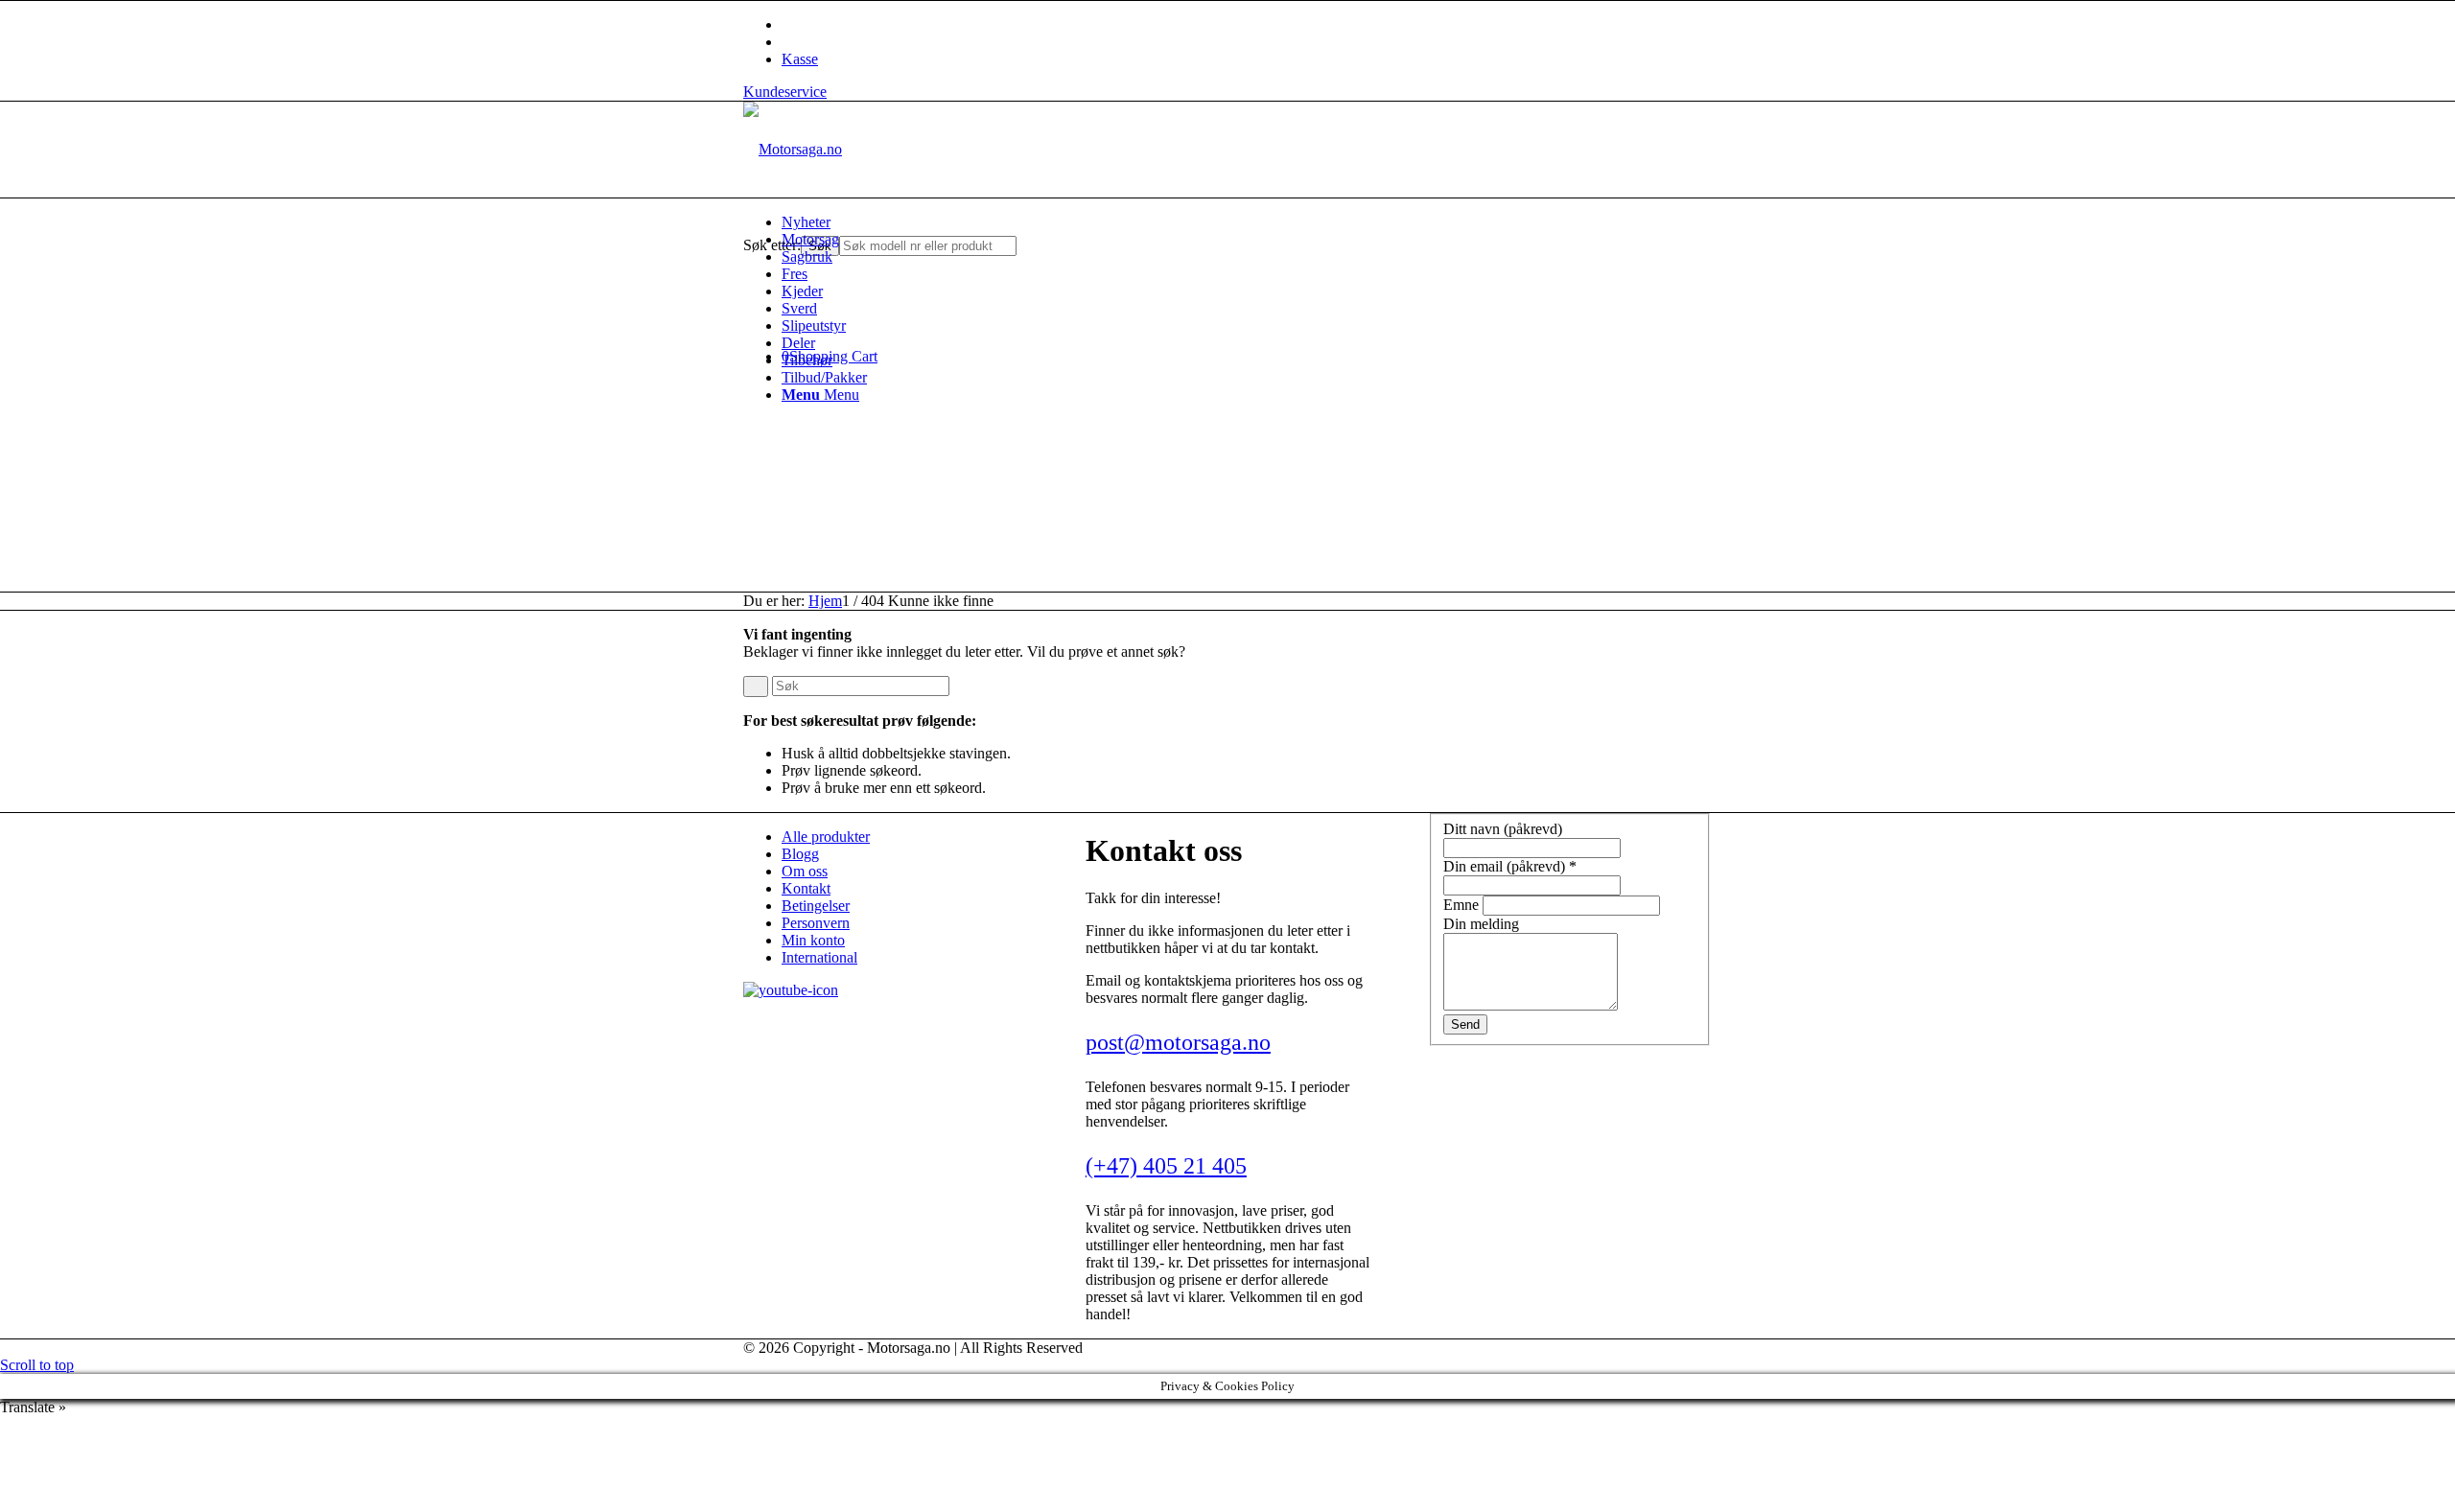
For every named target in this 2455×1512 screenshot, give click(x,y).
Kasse (800, 59)
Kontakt (806, 888)
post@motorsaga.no (1178, 1042)
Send (1465, 1024)
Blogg (800, 854)
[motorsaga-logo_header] (793, 149)
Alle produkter (826, 837)
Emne (1463, 905)
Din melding (1481, 924)
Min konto (813, 940)
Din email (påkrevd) (1510, 866)
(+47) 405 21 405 (1166, 1166)
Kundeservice (785, 92)
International (819, 957)
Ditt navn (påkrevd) (1503, 829)
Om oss (805, 871)
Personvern (816, 923)
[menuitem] (1247, 222)
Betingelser (816, 906)
